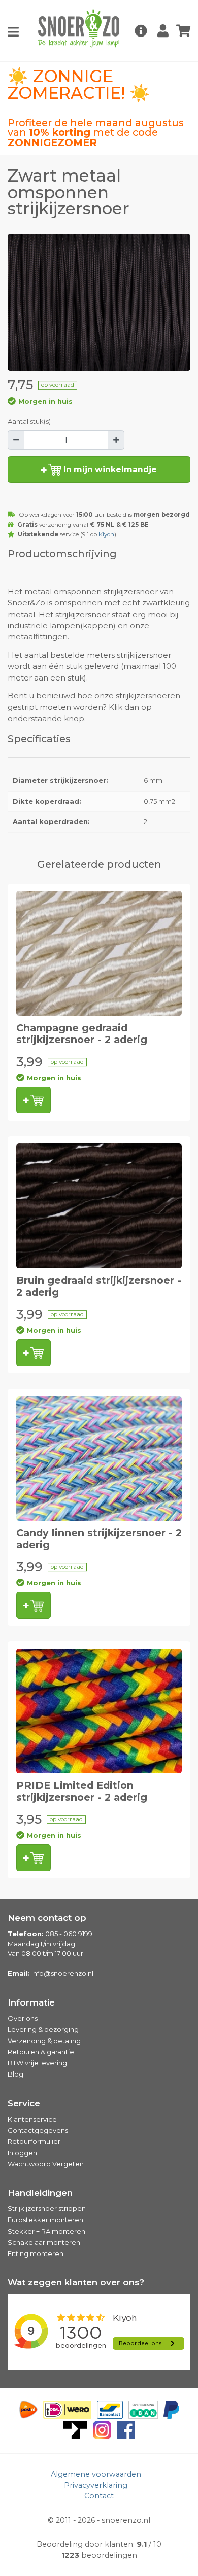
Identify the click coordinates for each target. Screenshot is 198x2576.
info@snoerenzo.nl (62, 1973)
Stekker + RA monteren (46, 2231)
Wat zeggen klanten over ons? (76, 2282)
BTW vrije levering (37, 2063)
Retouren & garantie (41, 2052)
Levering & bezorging (43, 2029)
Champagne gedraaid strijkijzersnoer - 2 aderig (82, 1034)
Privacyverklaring (96, 2485)
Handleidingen (40, 2193)
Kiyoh (106, 534)
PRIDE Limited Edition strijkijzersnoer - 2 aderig (82, 1791)
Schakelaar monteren (44, 2242)
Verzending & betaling (44, 2041)
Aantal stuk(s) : (31, 421)
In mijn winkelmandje (109, 469)
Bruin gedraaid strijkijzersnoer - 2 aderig (99, 1286)
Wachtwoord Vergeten (46, 2164)
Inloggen (22, 2153)
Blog (15, 2074)
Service (24, 2103)
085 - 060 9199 (69, 1934)
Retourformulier (34, 2141)
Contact (99, 2496)
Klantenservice (32, 2119)
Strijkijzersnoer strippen (47, 2208)
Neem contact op (47, 1918)
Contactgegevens (38, 2130)
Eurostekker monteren (45, 2220)
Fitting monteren (36, 2253)
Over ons (23, 2018)
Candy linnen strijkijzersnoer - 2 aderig (99, 1539)
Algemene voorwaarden (96, 2474)
